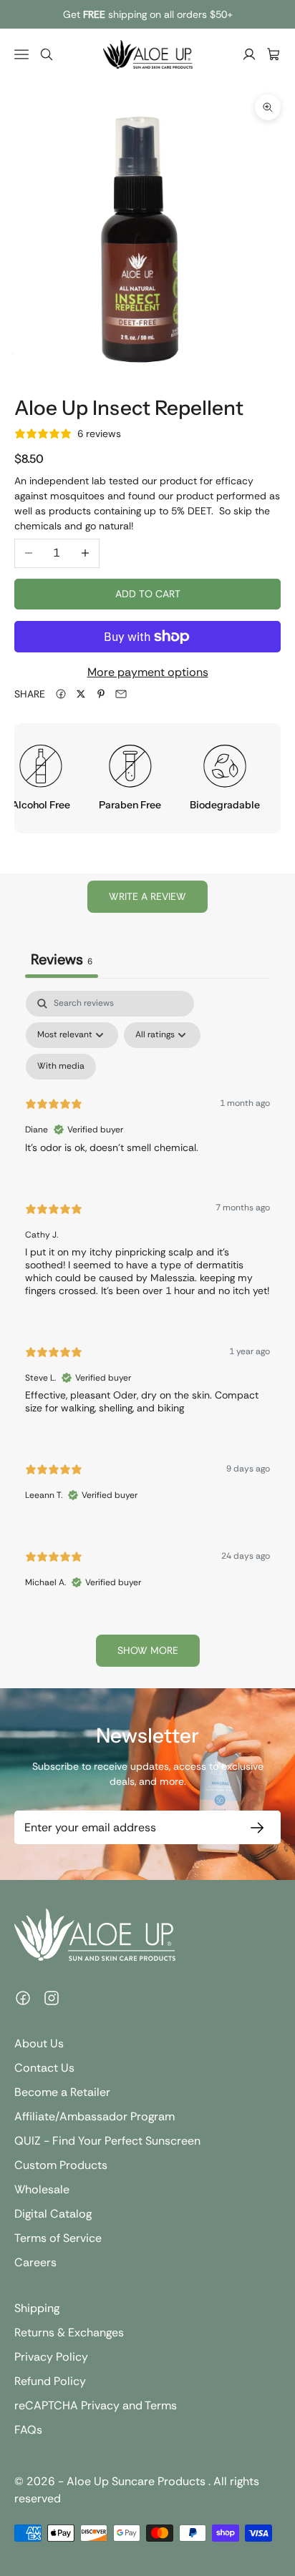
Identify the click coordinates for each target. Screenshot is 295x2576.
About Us (39, 2043)
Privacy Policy (51, 2357)
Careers (35, 2262)
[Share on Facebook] (61, 694)
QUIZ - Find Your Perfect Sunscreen (107, 2141)
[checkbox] (61, 1067)
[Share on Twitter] (81, 694)
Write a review (147, 896)
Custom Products (61, 2165)
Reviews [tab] (62, 959)
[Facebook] (23, 1998)
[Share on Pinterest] (101, 694)
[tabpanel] (147, 1335)
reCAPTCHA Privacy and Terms (96, 2405)
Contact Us (44, 2068)
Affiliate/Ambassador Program (95, 2116)
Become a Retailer (62, 2092)
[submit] (254, 1827)
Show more (148, 1650)
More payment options (148, 672)
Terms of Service (58, 2238)
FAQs (28, 2430)
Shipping (37, 2308)
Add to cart (148, 594)
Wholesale (42, 2189)
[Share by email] (121, 694)
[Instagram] (52, 1998)
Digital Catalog (53, 2214)
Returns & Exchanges (69, 2332)
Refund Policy (50, 2381)
